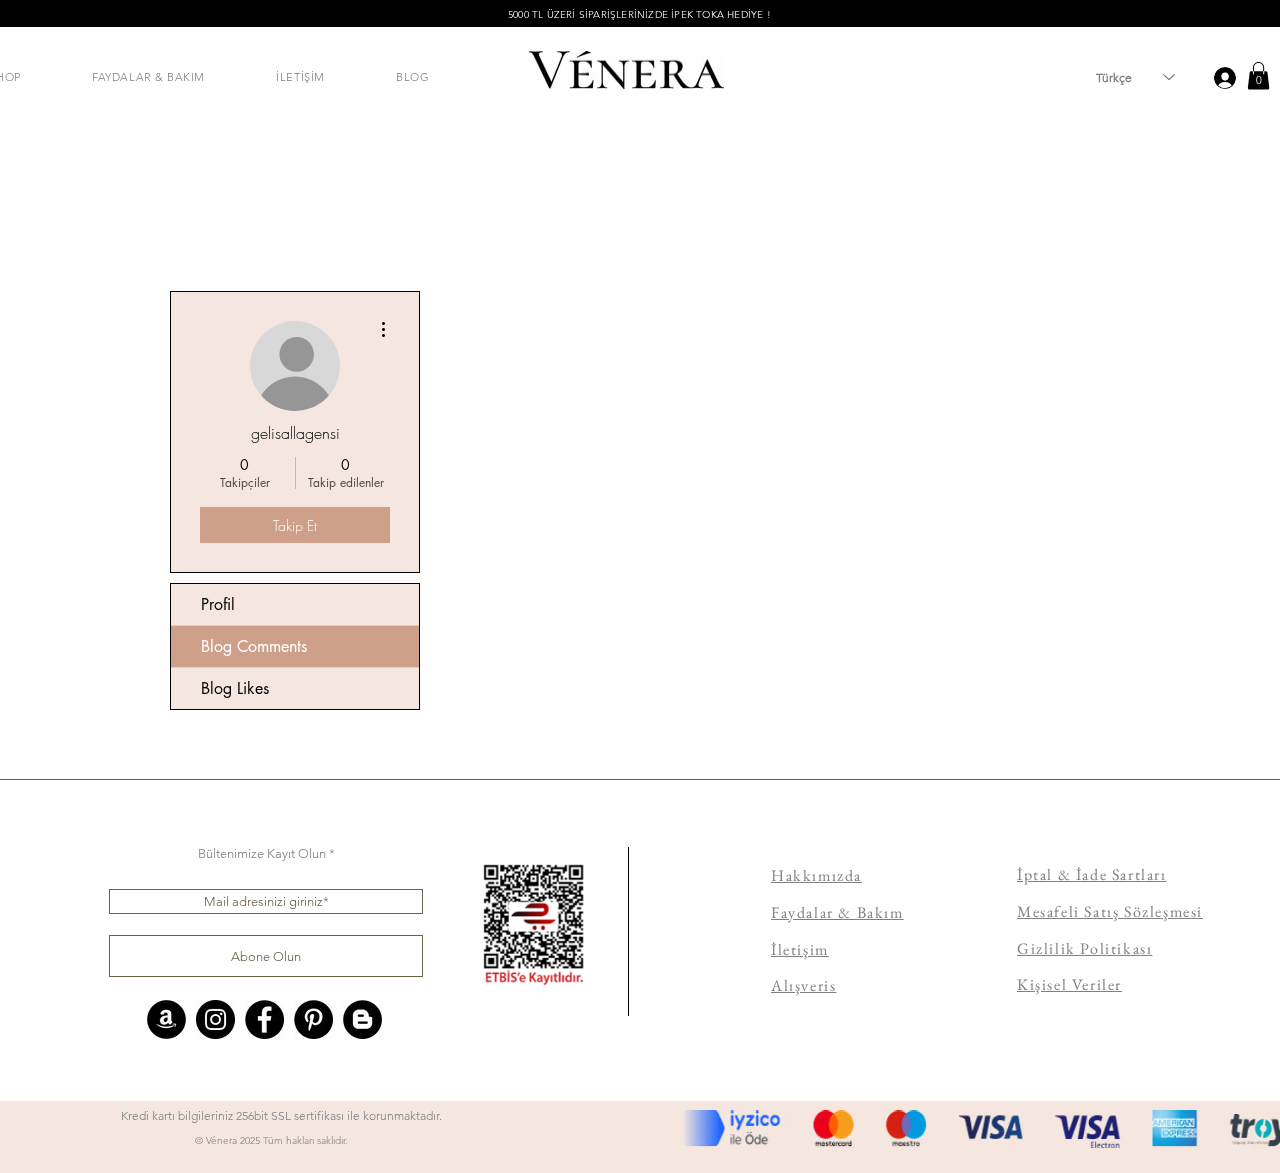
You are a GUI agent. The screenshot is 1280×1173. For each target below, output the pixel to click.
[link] (1258, 75)
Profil (218, 604)
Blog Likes (235, 688)
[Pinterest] (313, 1019)
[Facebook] (264, 1019)
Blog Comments (254, 646)
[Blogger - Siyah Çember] (362, 1019)
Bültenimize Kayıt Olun (262, 853)
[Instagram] (215, 1019)
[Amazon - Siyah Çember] (166, 1019)
